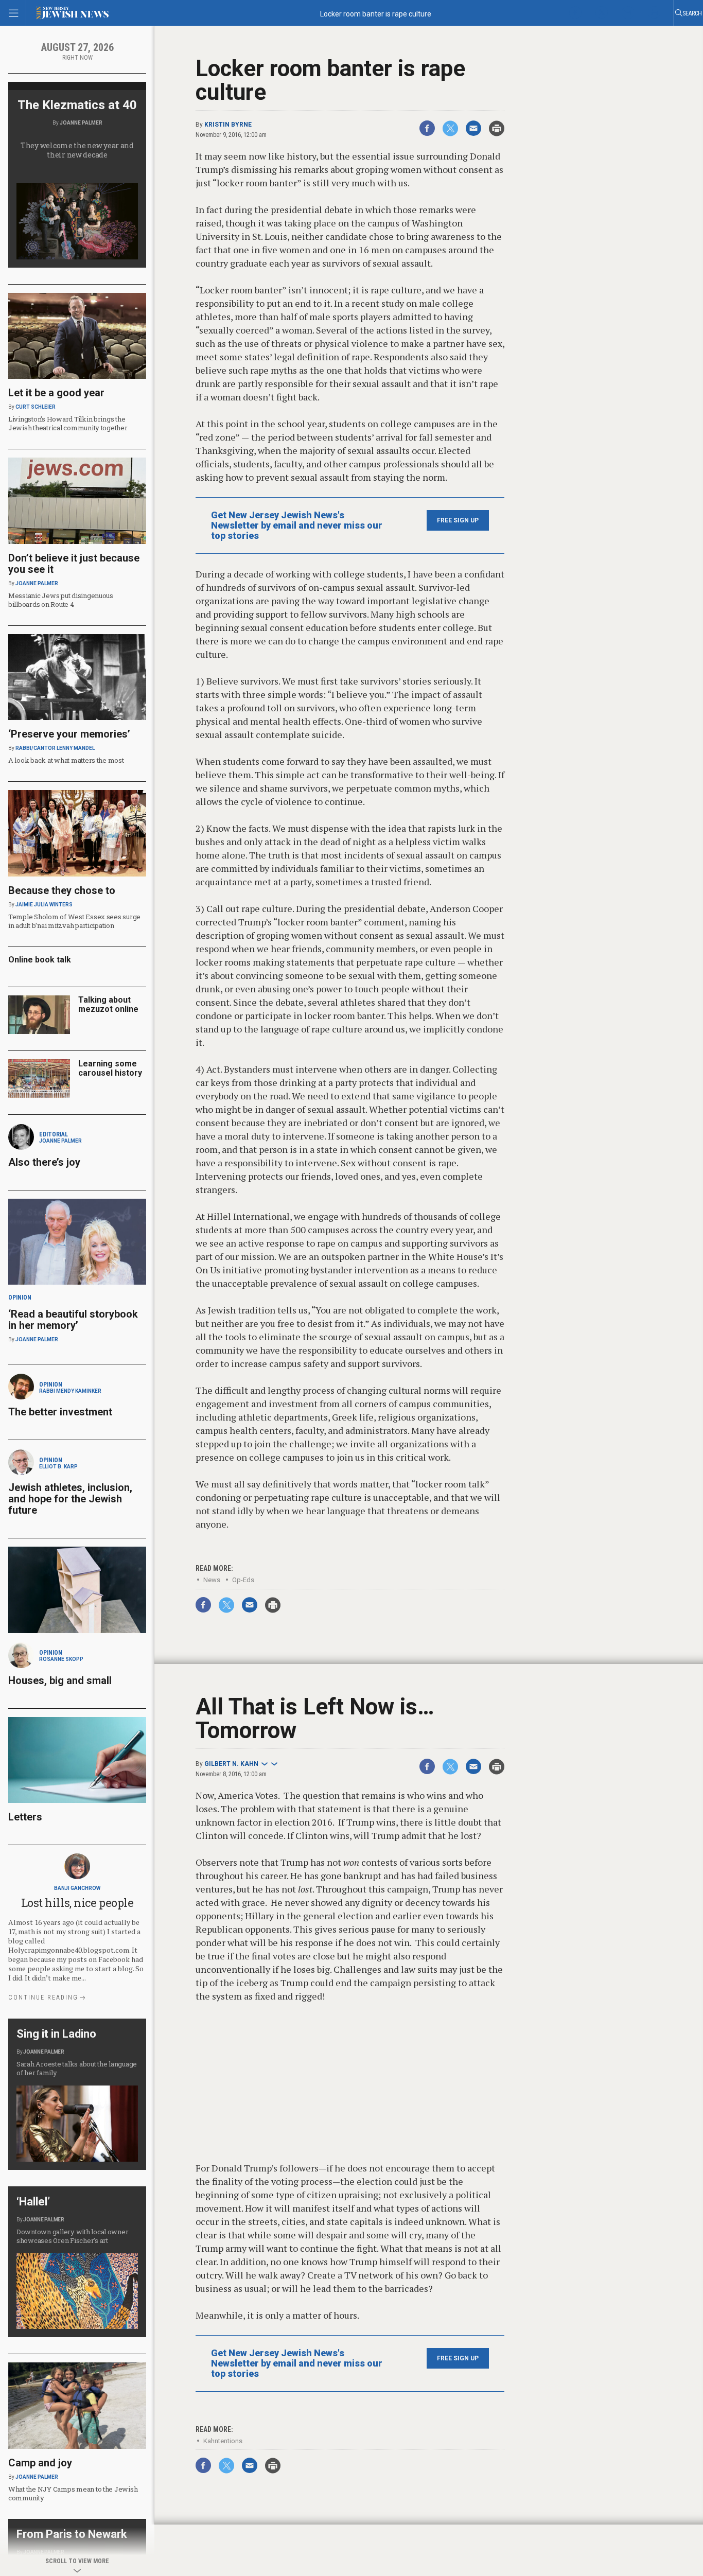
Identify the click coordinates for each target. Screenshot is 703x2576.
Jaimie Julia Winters (44, 905)
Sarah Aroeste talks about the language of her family (77, 2068)
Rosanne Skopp (61, 1659)
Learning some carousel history (110, 1068)
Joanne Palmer (81, 123)
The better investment (61, 1412)
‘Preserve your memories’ (69, 734)
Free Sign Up (458, 520)
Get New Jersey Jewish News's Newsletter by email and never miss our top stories (297, 525)
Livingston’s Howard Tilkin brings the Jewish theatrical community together (68, 423)
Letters (25, 1817)
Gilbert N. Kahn (231, 1764)
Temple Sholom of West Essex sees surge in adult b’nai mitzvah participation (74, 921)
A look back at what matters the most (66, 760)
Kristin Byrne (228, 125)
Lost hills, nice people (77, 1903)
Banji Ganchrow (77, 1888)
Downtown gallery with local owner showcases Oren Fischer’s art (72, 2236)
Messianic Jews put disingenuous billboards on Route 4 (61, 600)
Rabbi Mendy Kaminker (70, 1391)
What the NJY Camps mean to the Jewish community (73, 2493)
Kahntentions (223, 2441)
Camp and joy (40, 2463)
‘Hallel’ (33, 2202)
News (212, 1580)
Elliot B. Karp (58, 1467)
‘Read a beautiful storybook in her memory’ (73, 1320)
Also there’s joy (44, 1162)
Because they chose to (62, 890)
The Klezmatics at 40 (77, 105)
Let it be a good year (56, 393)
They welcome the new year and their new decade (77, 150)
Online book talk (40, 960)
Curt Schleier (36, 407)
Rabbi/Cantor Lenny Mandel (55, 748)
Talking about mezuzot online (108, 1004)
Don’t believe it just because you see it (74, 564)
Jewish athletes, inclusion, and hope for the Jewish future (70, 1499)
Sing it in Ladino (56, 2034)
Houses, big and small (60, 1680)
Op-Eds (243, 1580)
